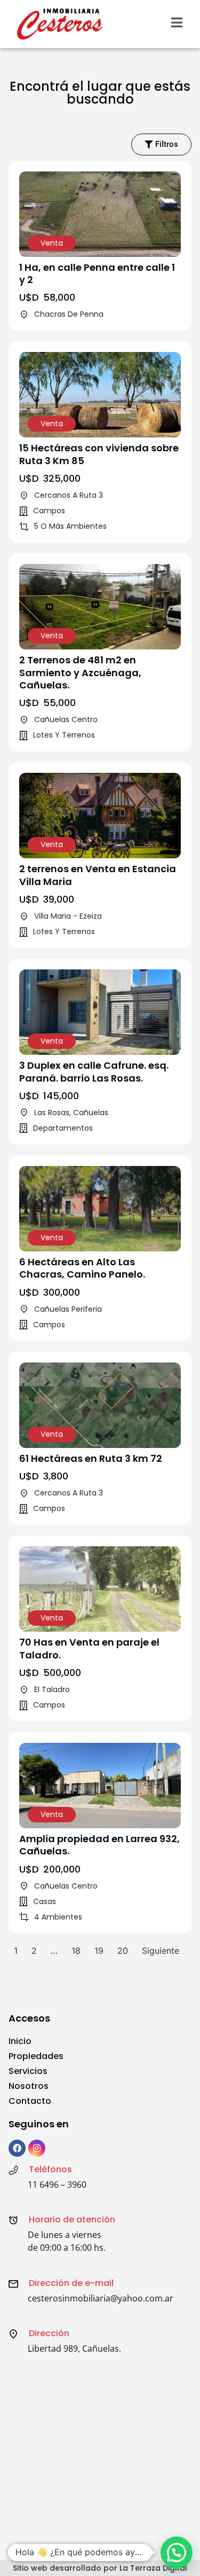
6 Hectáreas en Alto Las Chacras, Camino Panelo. (82, 1268)
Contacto (30, 2101)
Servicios (28, 2071)
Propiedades (36, 2056)
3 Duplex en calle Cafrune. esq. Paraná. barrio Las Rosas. (94, 1071)
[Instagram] (37, 2148)
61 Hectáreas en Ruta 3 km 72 (91, 1458)
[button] (177, 2552)
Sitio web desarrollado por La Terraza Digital (100, 2568)
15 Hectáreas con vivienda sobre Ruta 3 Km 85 (99, 454)
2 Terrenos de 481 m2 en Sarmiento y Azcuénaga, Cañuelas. (80, 672)
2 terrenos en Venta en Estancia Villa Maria (98, 875)
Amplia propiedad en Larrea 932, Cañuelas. (99, 1845)
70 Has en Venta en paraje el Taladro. (89, 1648)
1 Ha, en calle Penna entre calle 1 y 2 (97, 273)
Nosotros (29, 2086)
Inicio (20, 2041)
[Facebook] (17, 2148)
